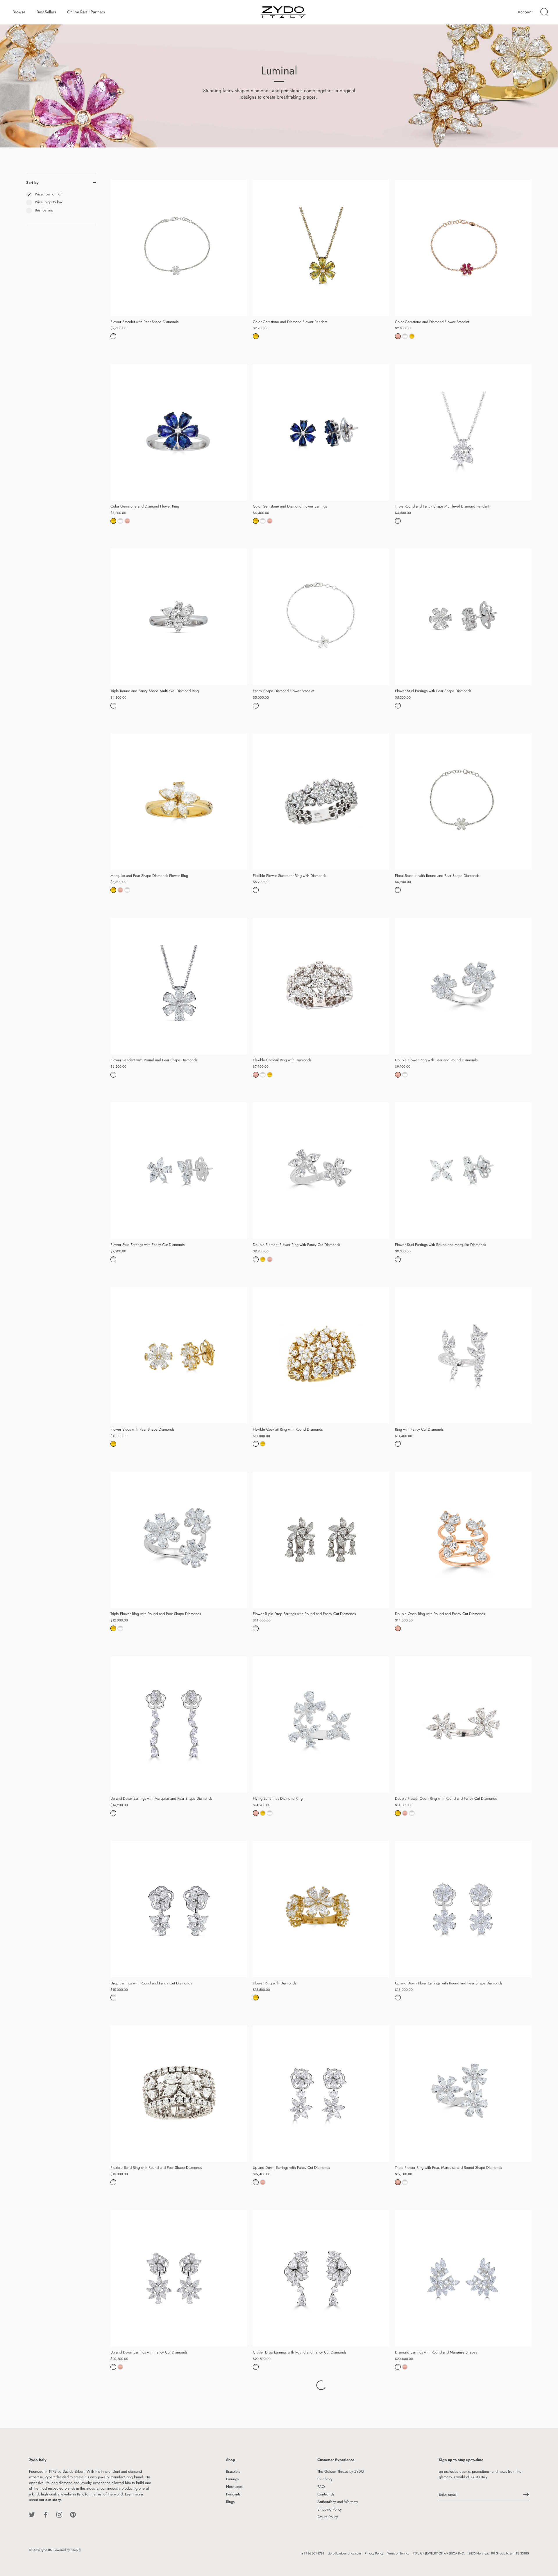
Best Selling (44, 210)
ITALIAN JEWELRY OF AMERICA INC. (439, 2553)
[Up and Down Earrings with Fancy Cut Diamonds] (321, 2094)
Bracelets (233, 2471)
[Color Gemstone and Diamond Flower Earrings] (321, 432)
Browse (19, 12)
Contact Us (326, 2494)
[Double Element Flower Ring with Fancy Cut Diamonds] (321, 1171)
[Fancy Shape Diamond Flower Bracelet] (321, 617)
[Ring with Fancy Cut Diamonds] (463, 1355)
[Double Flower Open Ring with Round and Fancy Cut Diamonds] (463, 1725)
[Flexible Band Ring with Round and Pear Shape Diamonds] (179, 2094)
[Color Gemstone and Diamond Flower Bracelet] (463, 248)
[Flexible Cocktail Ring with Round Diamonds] (321, 1355)
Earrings (232, 2479)
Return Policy (328, 2517)
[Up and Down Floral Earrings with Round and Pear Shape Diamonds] (463, 1909)
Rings (230, 2502)
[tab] (61, 208)
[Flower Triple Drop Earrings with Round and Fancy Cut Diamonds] (321, 1540)
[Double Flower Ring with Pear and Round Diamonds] (463, 986)
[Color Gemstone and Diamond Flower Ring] (179, 432)
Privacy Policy (374, 2553)
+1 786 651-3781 (313, 2553)
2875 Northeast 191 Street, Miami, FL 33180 (499, 2553)
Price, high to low (49, 202)
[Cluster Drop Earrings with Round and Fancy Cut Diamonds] (321, 2278)
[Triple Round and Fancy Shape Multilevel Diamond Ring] (179, 617)
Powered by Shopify (67, 2550)
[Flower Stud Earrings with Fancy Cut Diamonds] (179, 1171)
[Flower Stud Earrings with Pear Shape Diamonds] (463, 617)
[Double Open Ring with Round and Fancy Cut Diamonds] (463, 1540)
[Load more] (321, 2385)
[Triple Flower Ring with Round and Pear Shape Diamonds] (179, 1540)
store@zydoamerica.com (344, 2553)
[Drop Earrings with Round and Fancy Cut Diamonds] (179, 1909)
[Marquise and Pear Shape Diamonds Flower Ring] (179, 802)
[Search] (544, 12)
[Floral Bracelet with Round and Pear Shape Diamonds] (463, 802)
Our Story (325, 2479)
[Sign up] (526, 2495)
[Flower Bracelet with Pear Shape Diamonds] (179, 248)
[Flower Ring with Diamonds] (321, 1909)
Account (525, 12)
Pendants (233, 2494)
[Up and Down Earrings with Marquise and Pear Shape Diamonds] (179, 1725)
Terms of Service (398, 2553)
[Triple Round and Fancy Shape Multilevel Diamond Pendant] (463, 432)
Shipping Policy (330, 2509)
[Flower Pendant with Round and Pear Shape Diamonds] (179, 986)
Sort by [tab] (32, 183)
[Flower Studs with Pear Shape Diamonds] (179, 1355)
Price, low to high (49, 194)
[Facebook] (46, 2514)
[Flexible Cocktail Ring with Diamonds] (321, 986)
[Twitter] (32, 2514)
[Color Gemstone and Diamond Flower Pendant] (321, 248)
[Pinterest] (73, 2514)
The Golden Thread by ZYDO (341, 2471)
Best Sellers (46, 12)
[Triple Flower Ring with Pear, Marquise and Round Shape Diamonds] (463, 2094)
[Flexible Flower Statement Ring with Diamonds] (321, 802)
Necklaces (234, 2487)
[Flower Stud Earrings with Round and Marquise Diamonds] (463, 1171)
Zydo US (46, 2550)
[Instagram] (59, 2514)
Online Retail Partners (86, 12)
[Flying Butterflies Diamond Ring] (321, 1725)
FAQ (321, 2487)
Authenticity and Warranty (338, 2502)
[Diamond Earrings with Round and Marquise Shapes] (463, 2278)
